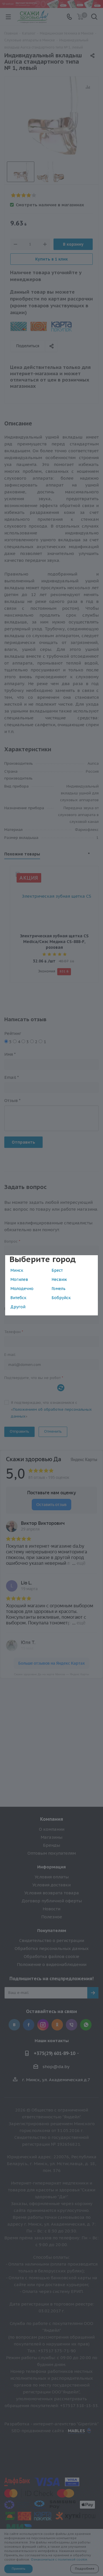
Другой (18, 1307)
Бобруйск (61, 1298)
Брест (57, 1270)
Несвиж (59, 1279)
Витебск (18, 1298)
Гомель (59, 1289)
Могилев (19, 1279)
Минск (17, 1270)
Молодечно (22, 1289)
